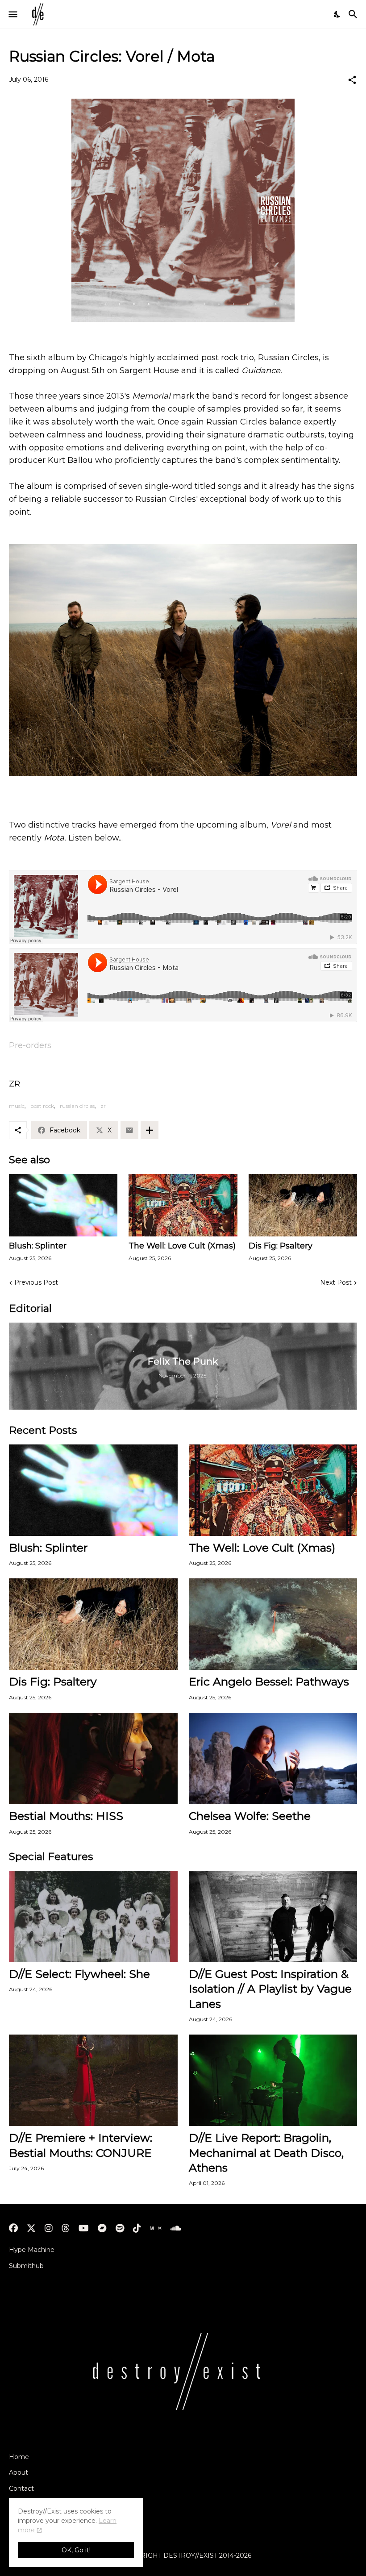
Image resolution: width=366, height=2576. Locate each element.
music (17, 1106)
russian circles (77, 1106)
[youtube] (84, 2228)
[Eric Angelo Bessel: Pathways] (273, 1624)
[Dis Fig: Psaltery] (303, 1205)
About (19, 2472)
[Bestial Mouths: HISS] (93, 1758)
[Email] (129, 1130)
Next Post (336, 1282)
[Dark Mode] (337, 14)
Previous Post (36, 1282)
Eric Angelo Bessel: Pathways (269, 1681)
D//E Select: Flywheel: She (79, 1974)
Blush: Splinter (38, 1246)
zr (103, 1106)
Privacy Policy (31, 2505)
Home (19, 2457)
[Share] (352, 80)
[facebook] (13, 2228)
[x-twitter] (31, 2228)
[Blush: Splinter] (63, 1205)
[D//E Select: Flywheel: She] (93, 1916)
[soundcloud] (176, 2228)
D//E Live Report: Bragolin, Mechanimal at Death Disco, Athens (266, 2153)
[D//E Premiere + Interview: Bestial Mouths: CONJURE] (93, 2080)
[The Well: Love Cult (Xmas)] (183, 1205)
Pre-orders (30, 1045)
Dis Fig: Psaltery (281, 1246)
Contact (21, 2489)
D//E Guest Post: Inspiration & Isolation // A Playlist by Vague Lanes (270, 1989)
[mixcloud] (156, 2228)
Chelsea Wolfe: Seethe (250, 1816)
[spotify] (120, 2228)
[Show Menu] (12, 14)
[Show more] (150, 1130)
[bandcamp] (102, 2228)
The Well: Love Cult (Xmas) (182, 1246)
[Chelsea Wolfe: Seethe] (273, 1758)
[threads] (66, 2228)
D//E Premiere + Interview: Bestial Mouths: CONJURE (81, 2145)
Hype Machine (32, 2250)
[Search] (354, 14)
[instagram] (49, 2228)
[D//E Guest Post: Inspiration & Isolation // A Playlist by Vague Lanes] (273, 1916)
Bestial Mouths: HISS (66, 1816)
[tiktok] (137, 2228)
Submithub (26, 2266)
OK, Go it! (76, 2550)
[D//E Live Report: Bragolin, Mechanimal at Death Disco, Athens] (273, 2080)
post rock (42, 1106)
